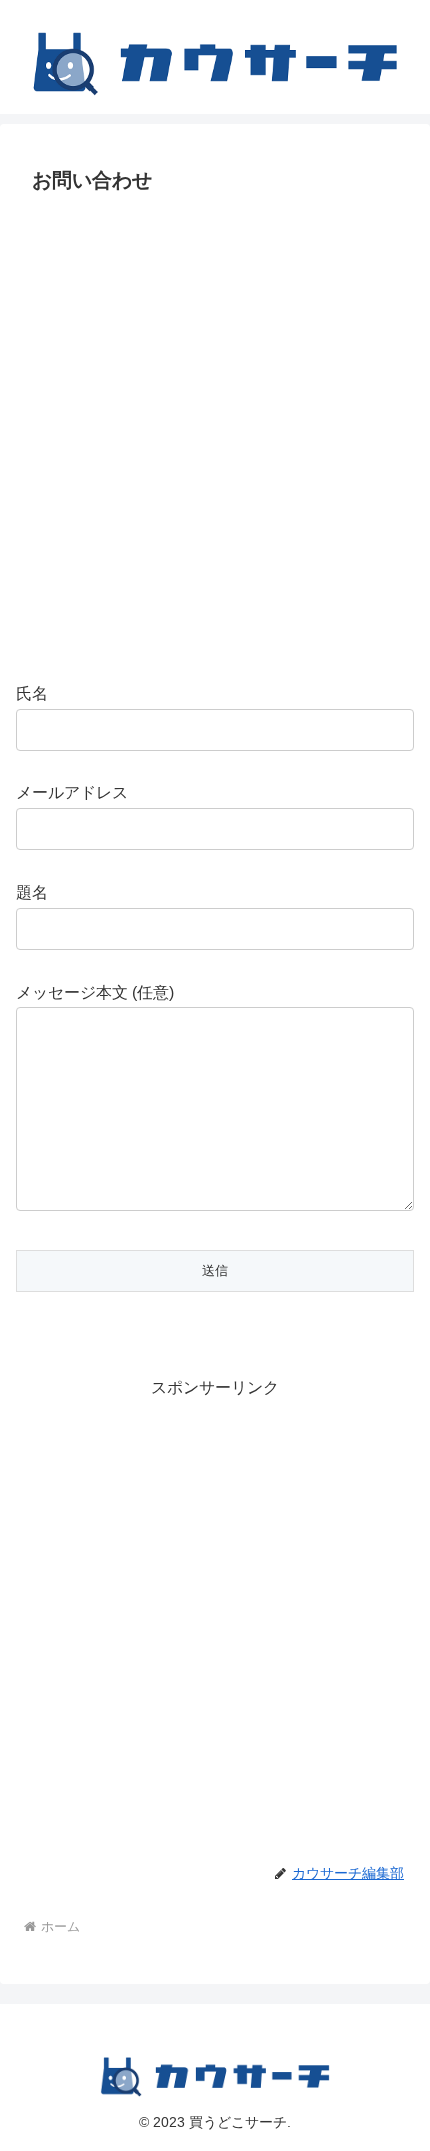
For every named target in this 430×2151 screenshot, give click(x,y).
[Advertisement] (215, 436)
